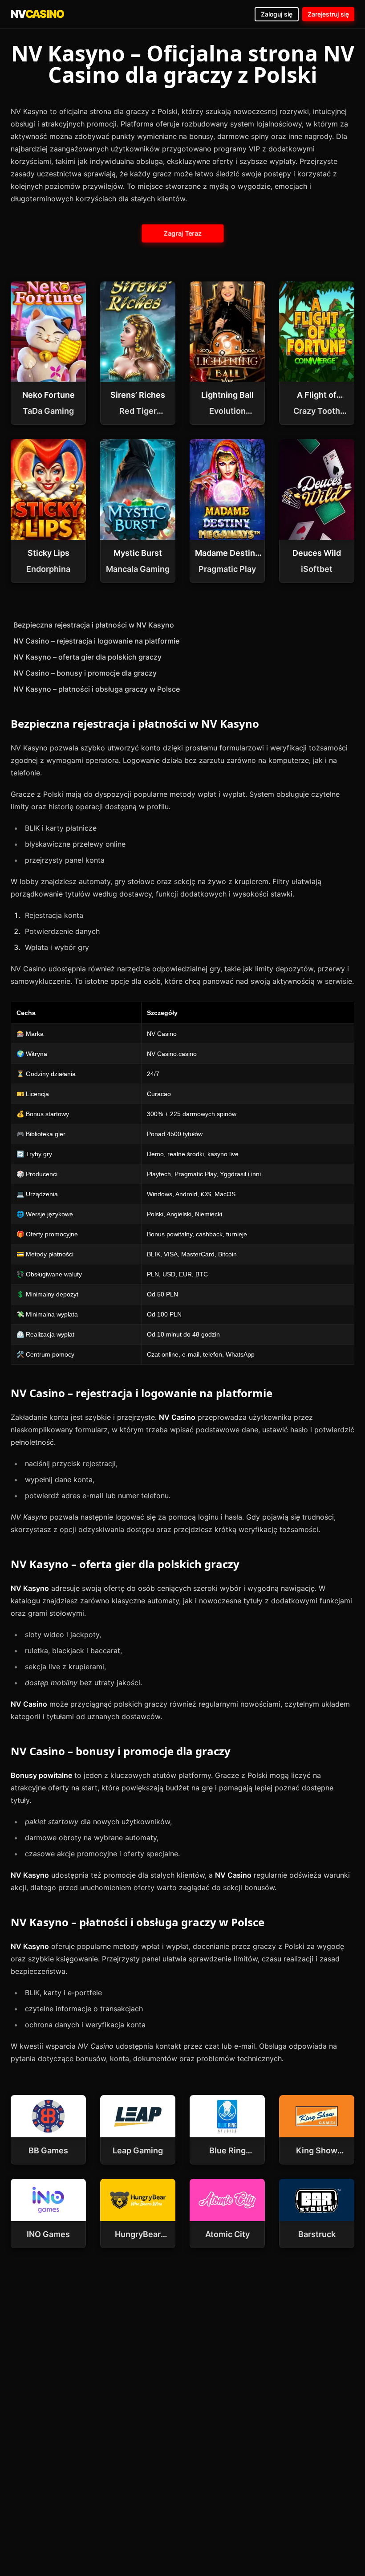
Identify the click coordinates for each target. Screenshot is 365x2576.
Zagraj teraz (183, 233)
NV (37, 14)
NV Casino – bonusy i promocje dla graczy (85, 673)
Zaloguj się (277, 14)
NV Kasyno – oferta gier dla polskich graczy (87, 657)
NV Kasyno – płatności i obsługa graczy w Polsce (97, 689)
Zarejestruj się (328, 14)
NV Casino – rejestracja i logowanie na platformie (96, 641)
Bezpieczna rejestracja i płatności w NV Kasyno (94, 625)
